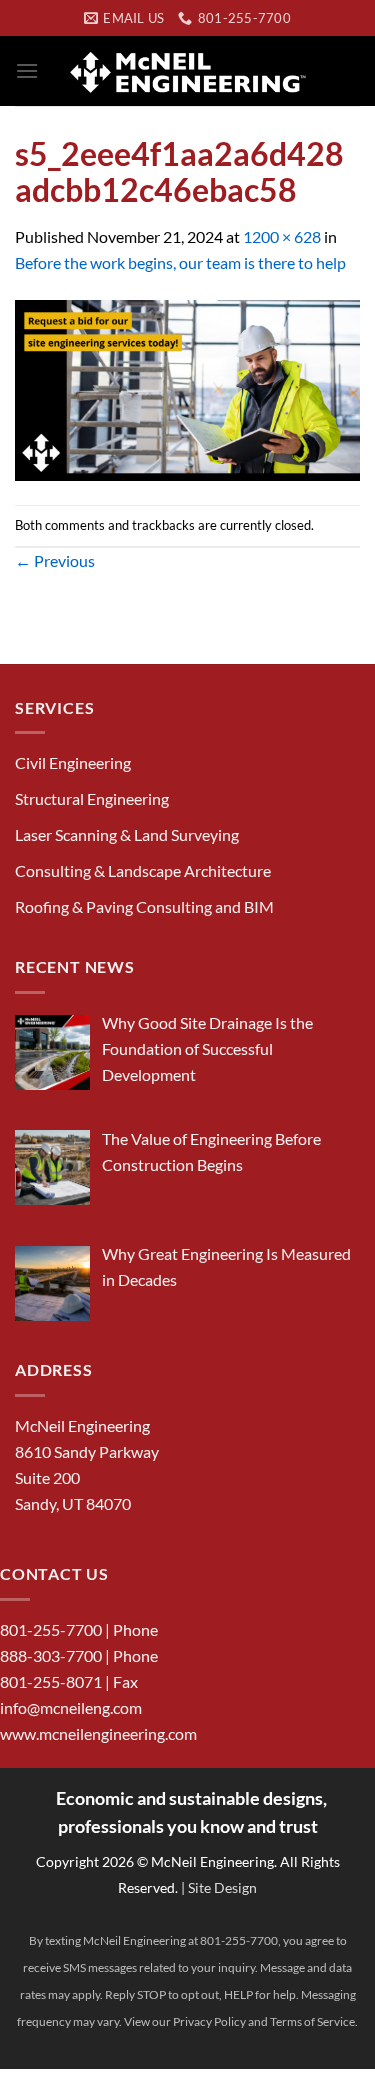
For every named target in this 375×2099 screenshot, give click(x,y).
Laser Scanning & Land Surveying (127, 834)
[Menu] (27, 70)
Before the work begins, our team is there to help (180, 262)
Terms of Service (312, 2021)
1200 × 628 (282, 236)
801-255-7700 (51, 1629)
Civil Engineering (73, 762)
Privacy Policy (209, 2021)
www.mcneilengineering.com (98, 1733)
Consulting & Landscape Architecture (143, 870)
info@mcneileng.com (71, 1707)
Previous (55, 560)
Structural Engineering (92, 798)
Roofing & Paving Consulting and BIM (144, 906)
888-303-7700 (51, 1655)
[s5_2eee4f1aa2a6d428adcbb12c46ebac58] (187, 387)
